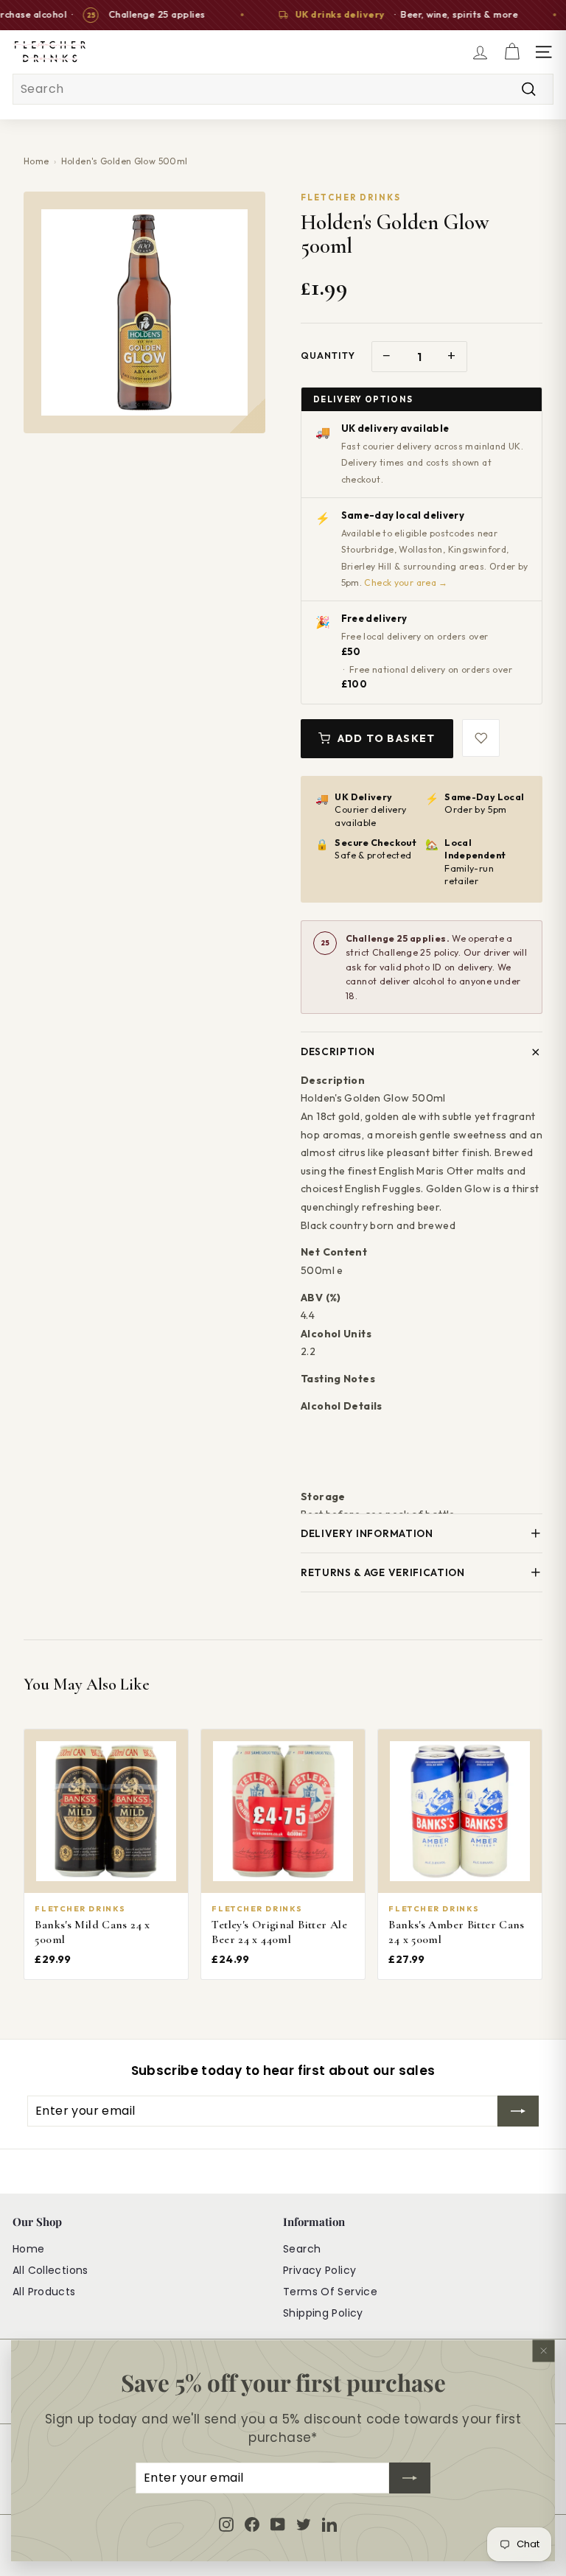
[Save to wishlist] (481, 738)
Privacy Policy (319, 2270)
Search (302, 2249)
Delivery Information (367, 1533)
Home (36, 161)
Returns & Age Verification (383, 1572)
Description (338, 1051)
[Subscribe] (410, 2478)
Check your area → (406, 582)
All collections (50, 2270)
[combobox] (283, 89)
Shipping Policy (323, 2313)
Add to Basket (387, 738)
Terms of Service (330, 2292)
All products (44, 2292)
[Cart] (512, 52)
